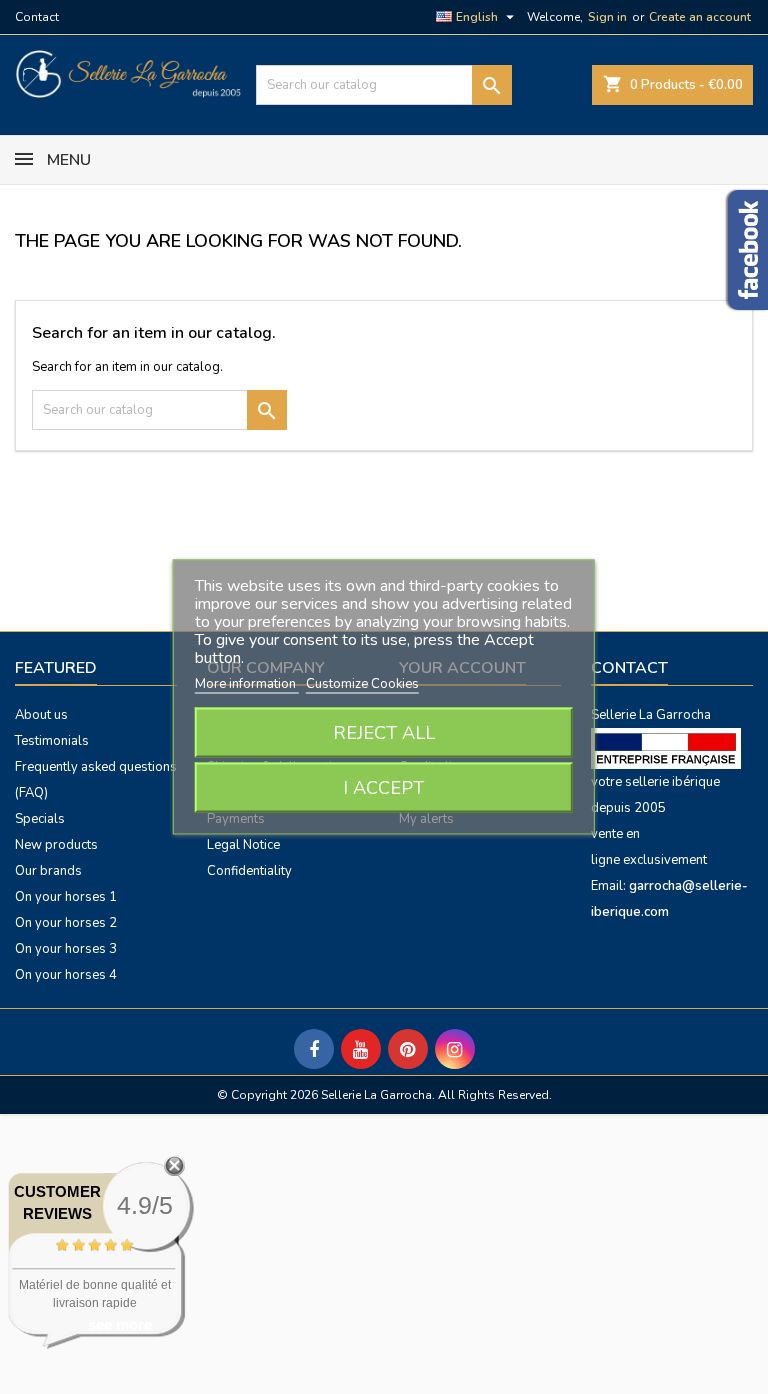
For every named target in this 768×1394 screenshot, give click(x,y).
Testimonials (52, 741)
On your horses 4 (66, 975)
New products (56, 845)
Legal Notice (243, 845)
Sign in (607, 17)
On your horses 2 (66, 923)
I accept (383, 788)
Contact (37, 17)
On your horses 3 (66, 949)
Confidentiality (249, 871)
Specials (40, 819)
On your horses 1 (66, 897)
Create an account (700, 17)
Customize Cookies (362, 684)
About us (41, 715)
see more (120, 1324)
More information (247, 684)
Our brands (48, 871)
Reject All (384, 733)
